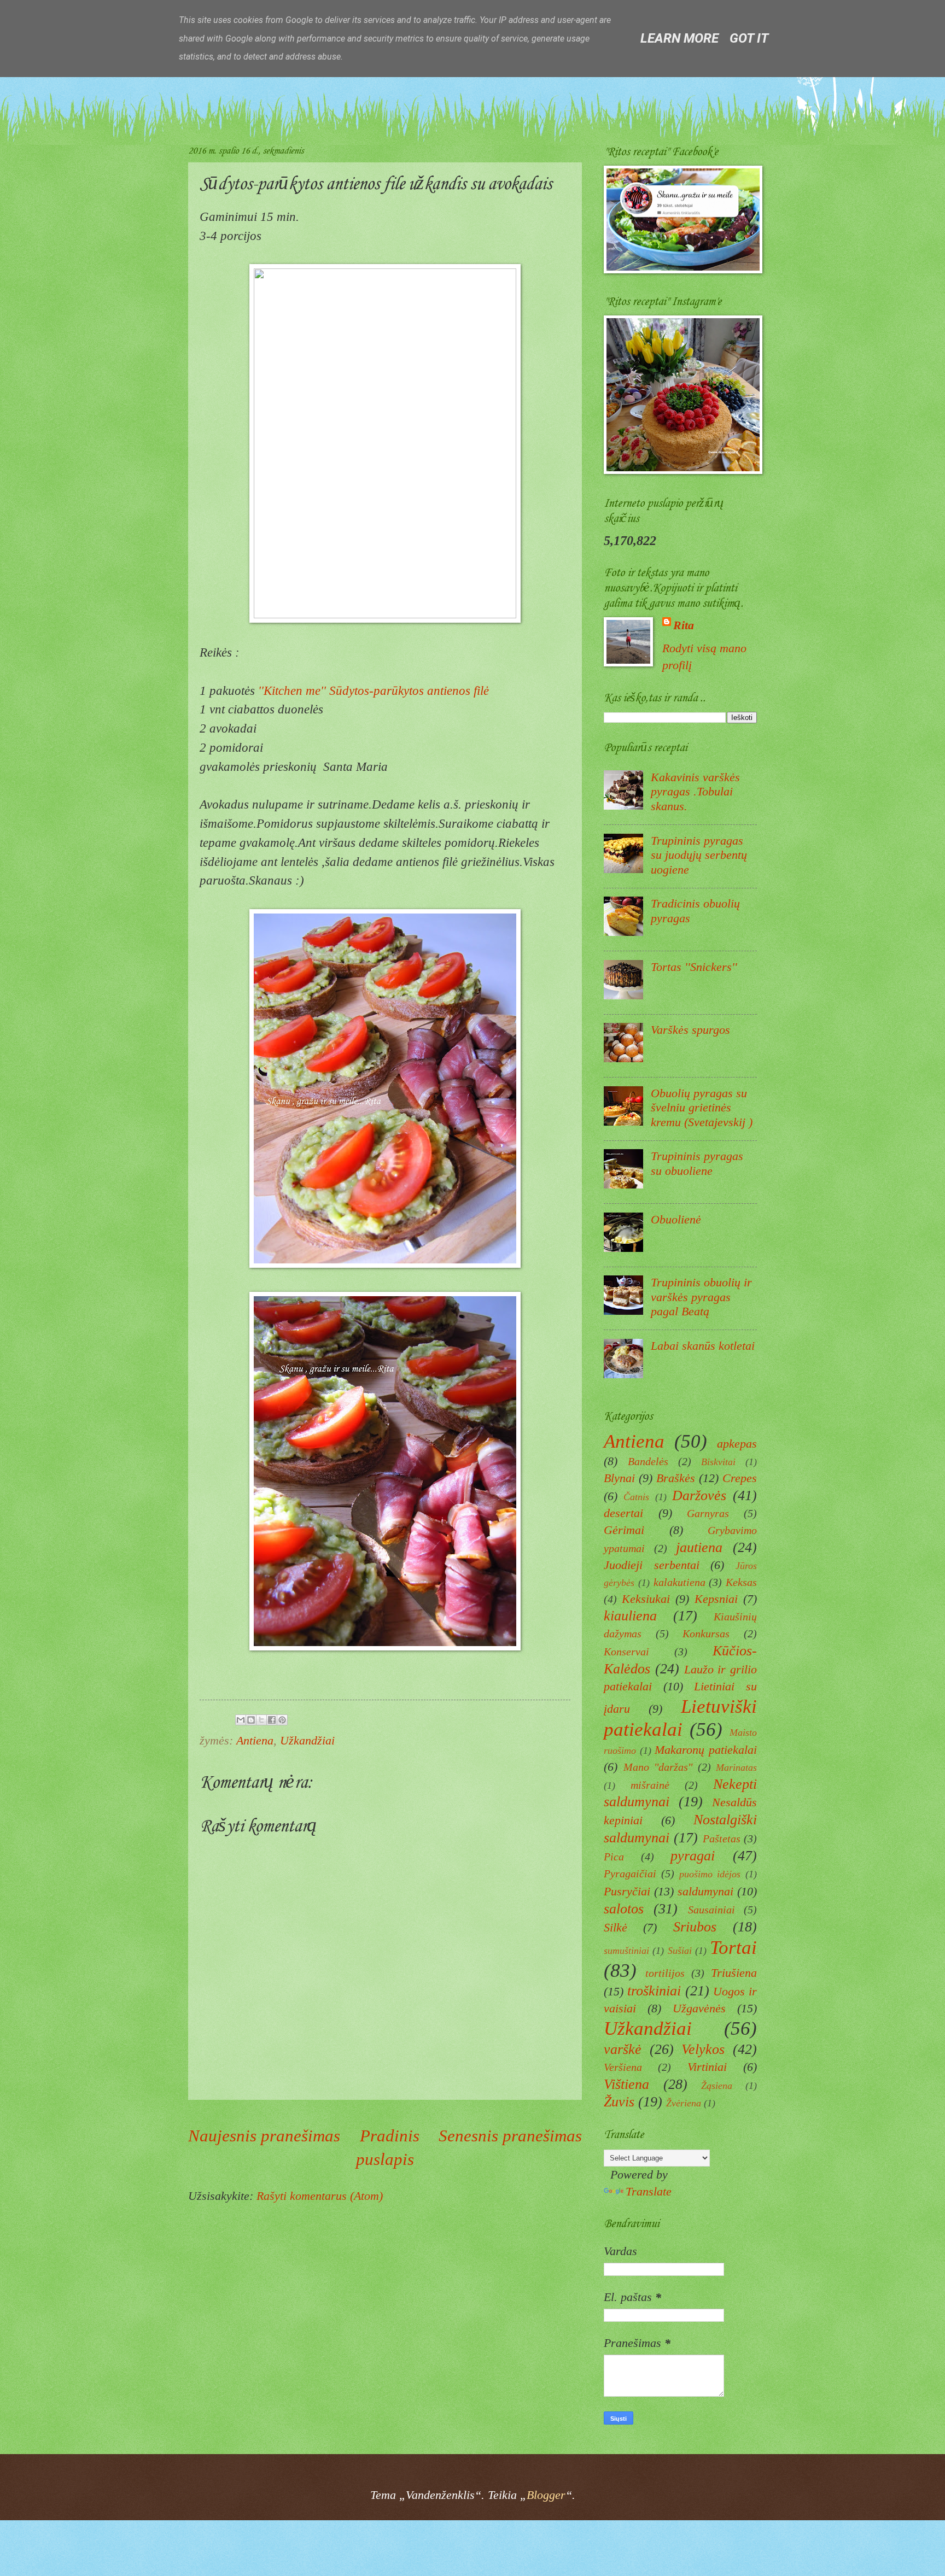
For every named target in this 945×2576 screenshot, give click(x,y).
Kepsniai (716, 1599)
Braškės (676, 1478)
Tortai (733, 1948)
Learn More (679, 38)
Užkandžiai (307, 1740)
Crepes (740, 1478)
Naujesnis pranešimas (264, 2136)
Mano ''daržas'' (658, 1767)
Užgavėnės (699, 2008)
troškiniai (654, 1990)
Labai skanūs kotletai (703, 1346)
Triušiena (734, 1973)
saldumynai (705, 1891)
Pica (614, 1857)
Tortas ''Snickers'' (694, 967)
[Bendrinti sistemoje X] (261, 1720)
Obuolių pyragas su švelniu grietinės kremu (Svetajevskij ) (702, 1108)
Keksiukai (646, 1599)
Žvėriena (684, 2103)
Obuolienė (676, 1219)
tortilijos (665, 1973)
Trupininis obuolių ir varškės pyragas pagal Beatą (701, 1297)
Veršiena (623, 2067)
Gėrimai (624, 1530)
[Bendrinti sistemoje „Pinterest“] (282, 1720)
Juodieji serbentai (652, 1565)
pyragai (693, 1855)
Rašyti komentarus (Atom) (320, 2196)
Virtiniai (707, 2067)
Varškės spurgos (690, 1030)
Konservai (626, 1652)
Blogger (546, 2495)
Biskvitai (718, 1462)
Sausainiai (711, 1910)
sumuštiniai (626, 1951)
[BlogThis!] (251, 1720)
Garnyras (708, 1513)
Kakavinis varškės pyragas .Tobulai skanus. (695, 792)
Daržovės (699, 1495)
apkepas (737, 1444)
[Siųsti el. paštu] (241, 1720)
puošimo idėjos (710, 1874)
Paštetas (722, 1839)
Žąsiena (717, 2086)
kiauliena (630, 1615)
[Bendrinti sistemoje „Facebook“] (272, 1720)
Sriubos (695, 1927)
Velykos (703, 2049)
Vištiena (626, 2084)
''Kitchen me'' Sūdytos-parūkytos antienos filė (374, 690)
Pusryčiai (627, 1891)
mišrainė (650, 1785)
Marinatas (736, 1767)
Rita (684, 625)
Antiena (255, 1740)
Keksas (741, 1582)
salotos (624, 1908)
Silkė (616, 1927)
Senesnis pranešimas (510, 2136)
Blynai (619, 1478)
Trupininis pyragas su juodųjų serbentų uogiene (699, 855)
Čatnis (636, 1497)
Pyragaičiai (630, 1874)
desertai (623, 1513)
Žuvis (619, 2101)
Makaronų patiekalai (706, 1750)
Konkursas (706, 1634)
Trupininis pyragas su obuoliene (697, 1163)
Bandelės (648, 1461)
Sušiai (680, 1951)
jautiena (699, 1547)
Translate (649, 2191)
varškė (623, 2049)
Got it (749, 38)
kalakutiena (679, 1582)
